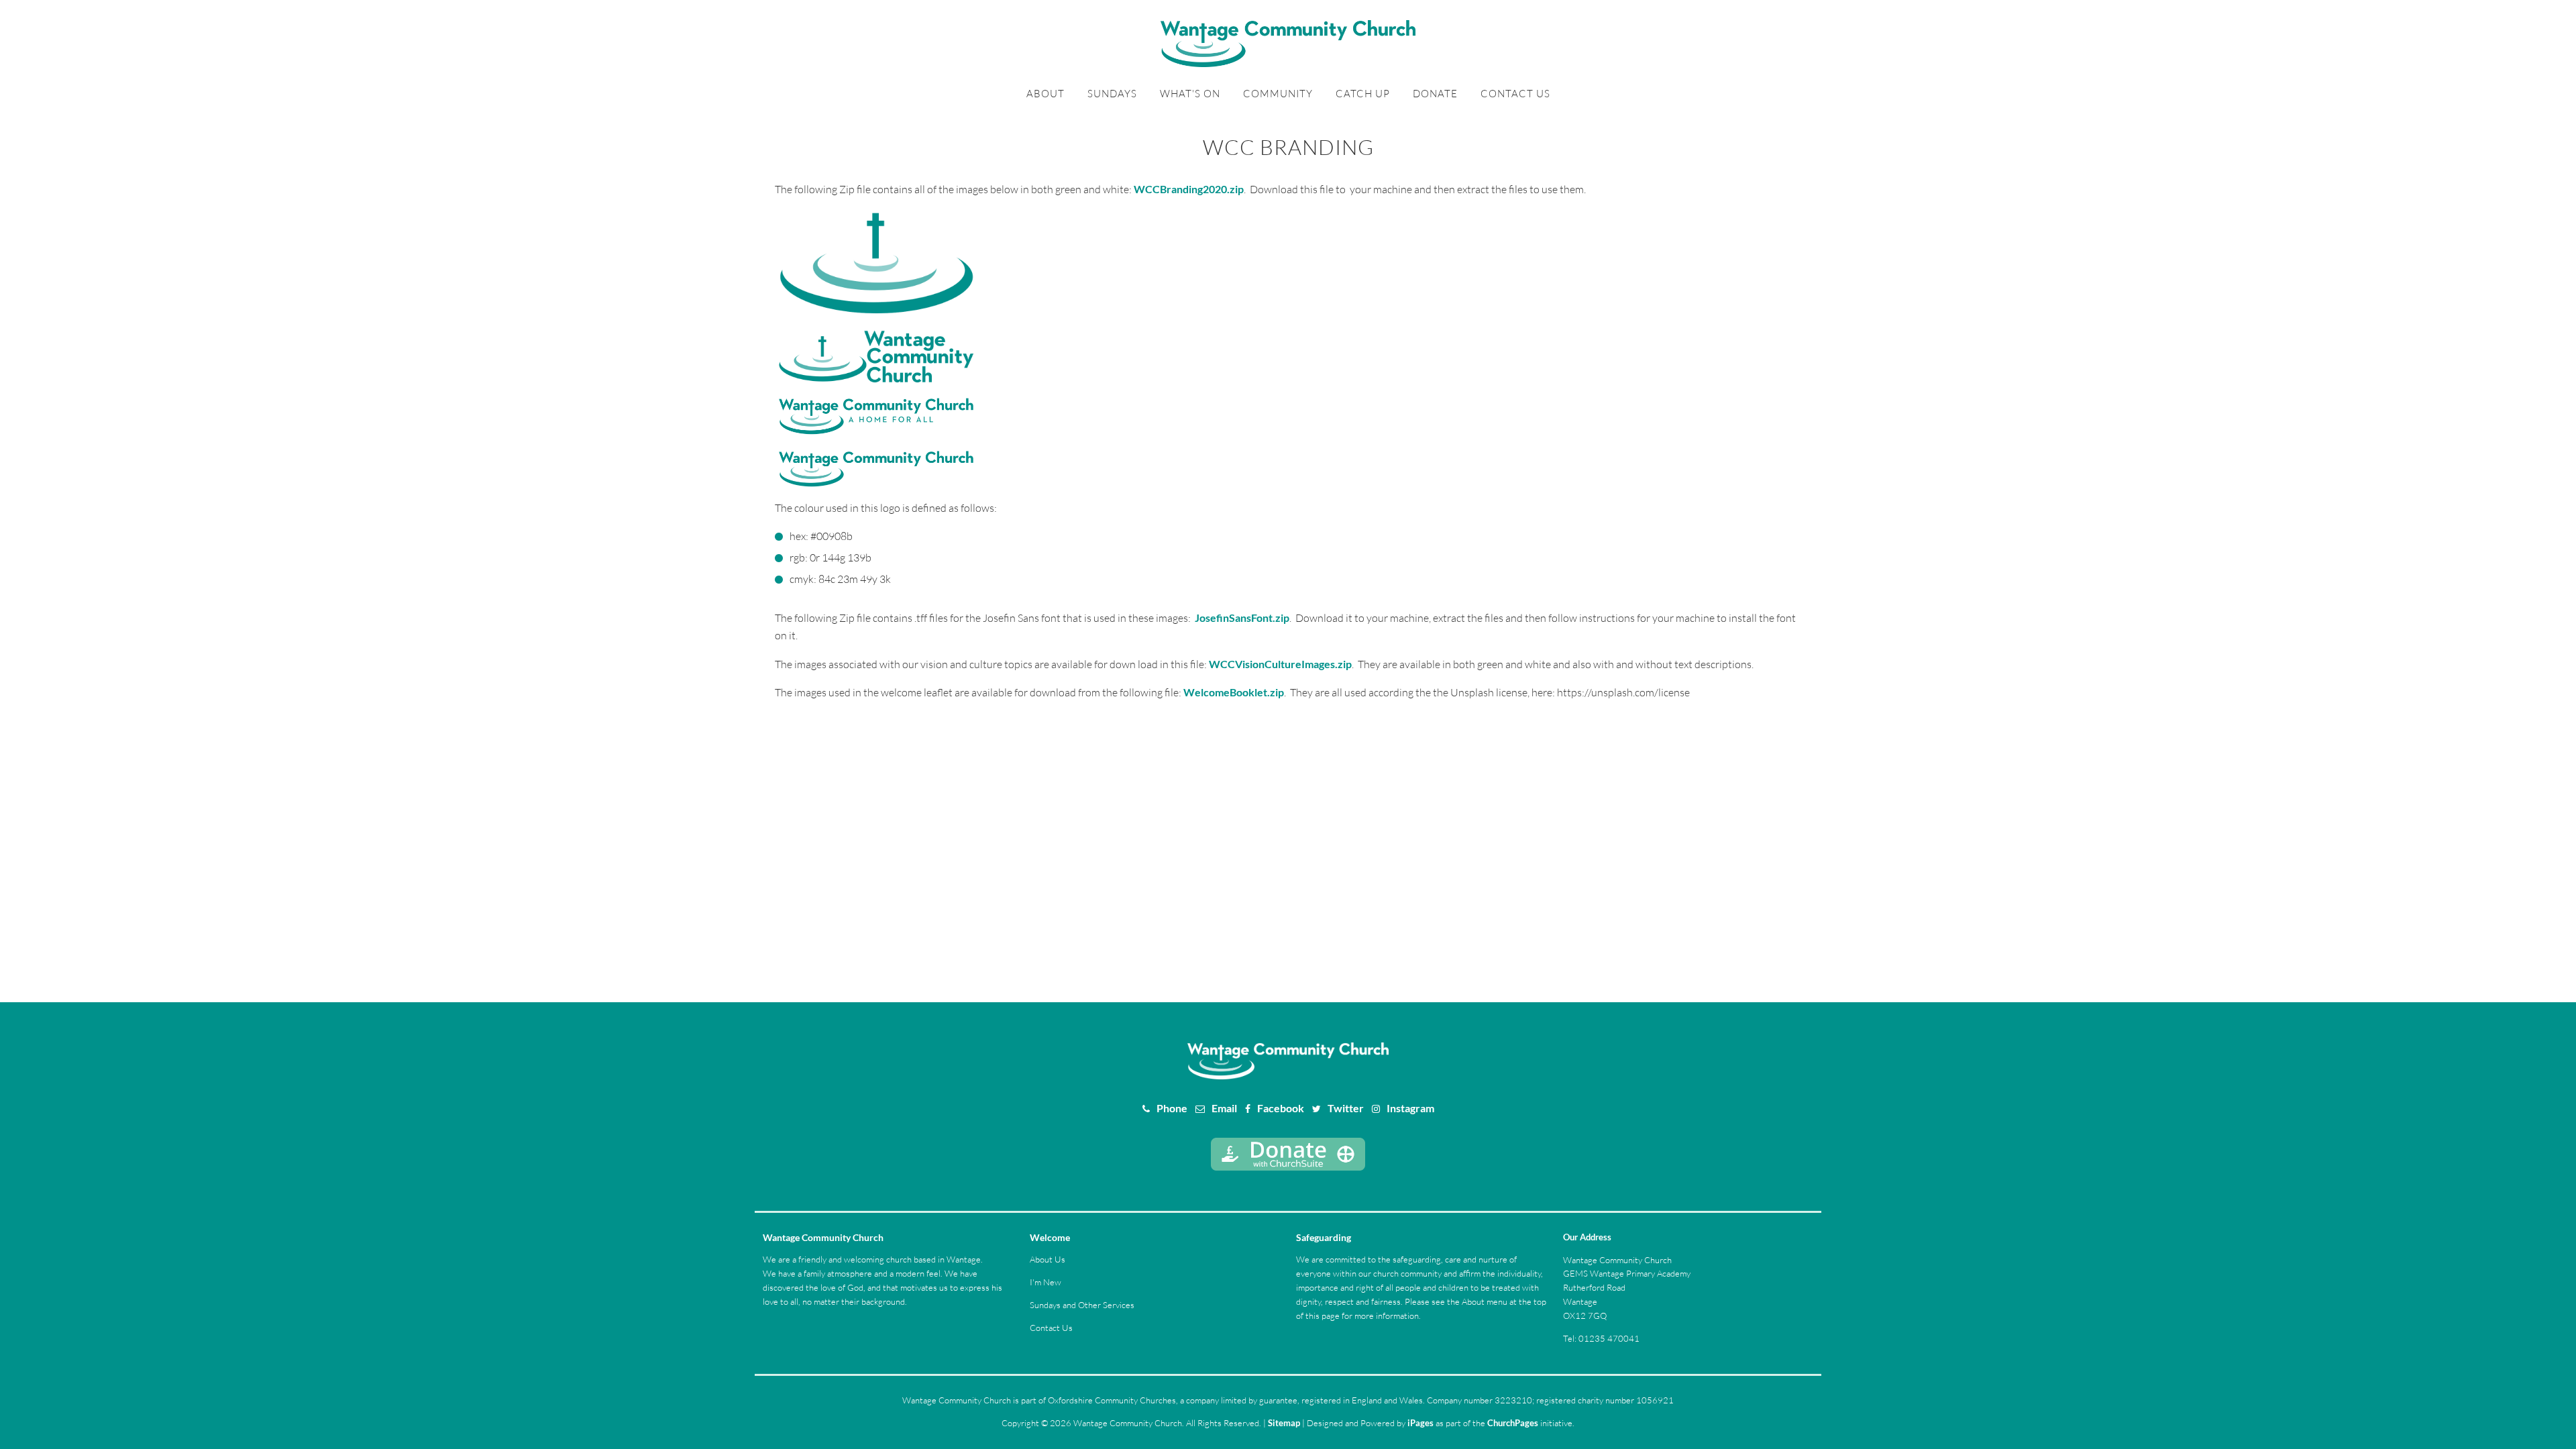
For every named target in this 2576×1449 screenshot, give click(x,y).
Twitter (1346, 1108)
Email (1224, 1108)
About (1045, 94)
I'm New (1045, 1282)
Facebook (1281, 1108)
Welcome (1050, 1237)
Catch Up (1363, 94)
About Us (1048, 1259)
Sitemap (1284, 1423)
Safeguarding (1324, 1237)
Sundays (1112, 94)
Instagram (1410, 1108)
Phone (1172, 1108)
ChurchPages (1513, 1423)
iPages (1420, 1423)
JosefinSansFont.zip (1242, 618)
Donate (1435, 94)
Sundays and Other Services (1082, 1305)
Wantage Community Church (823, 1237)
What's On (1190, 94)
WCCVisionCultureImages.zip (1280, 664)
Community (1278, 94)
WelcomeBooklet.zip (1234, 692)
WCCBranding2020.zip (1189, 189)
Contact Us (1515, 94)
